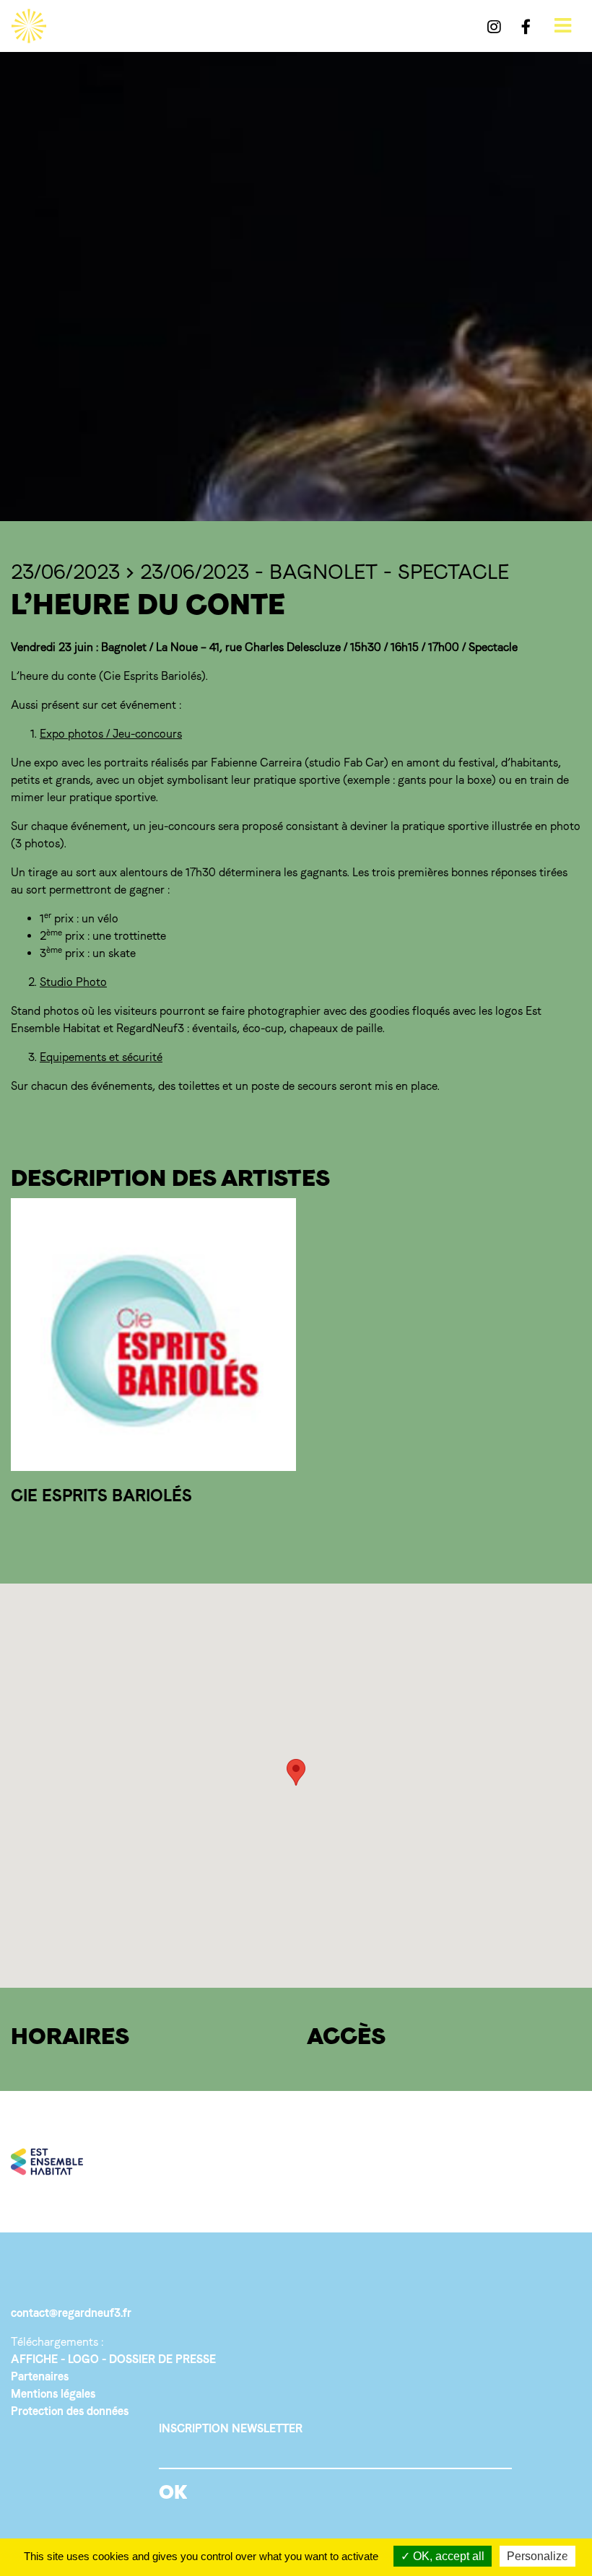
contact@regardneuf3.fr (71, 2313)
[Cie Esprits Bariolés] (153, 1335)
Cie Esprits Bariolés (101, 1495)
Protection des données (70, 2411)
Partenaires (40, 2376)
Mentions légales (53, 2394)
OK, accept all (447, 2556)
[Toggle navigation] (563, 26)
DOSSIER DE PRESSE (162, 2359)
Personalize (537, 2556)
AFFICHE (34, 2359)
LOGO (83, 2359)
